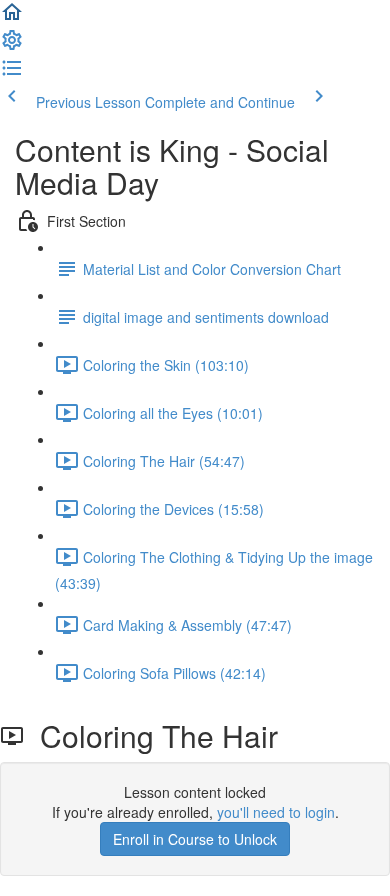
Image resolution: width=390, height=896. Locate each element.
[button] (12, 18)
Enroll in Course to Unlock (195, 839)
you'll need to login (276, 812)
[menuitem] (12, 46)
